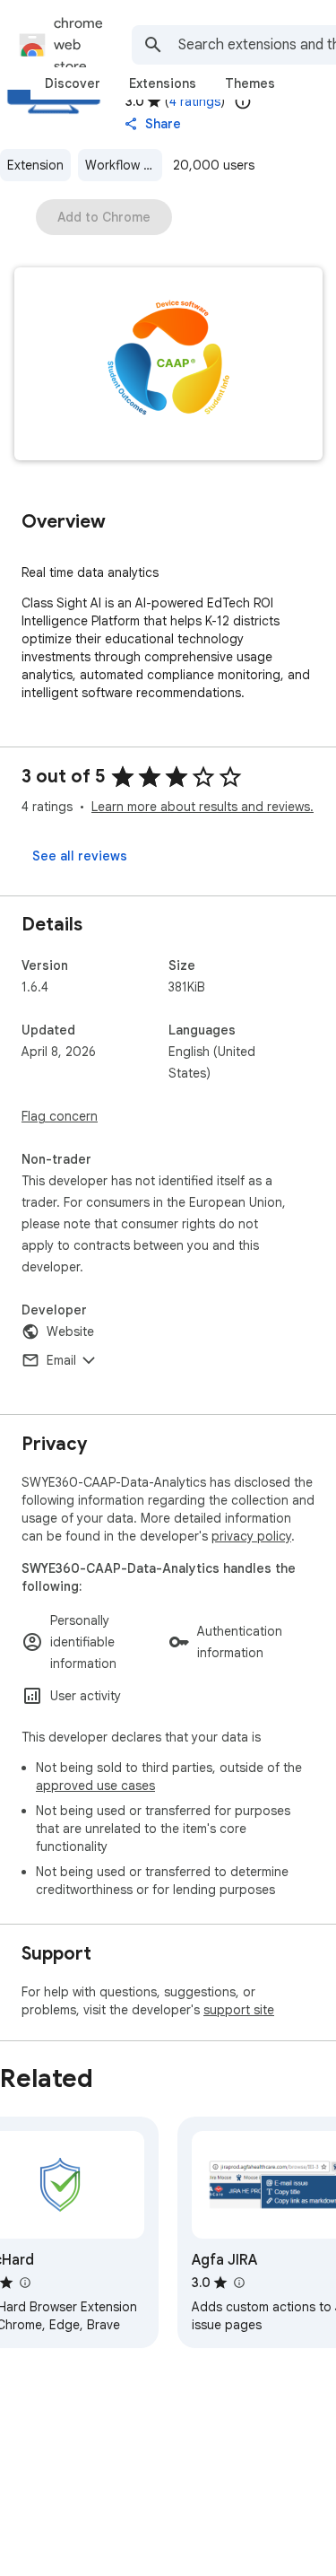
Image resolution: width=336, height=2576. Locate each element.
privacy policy (251, 1536)
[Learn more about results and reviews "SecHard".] (24, 2283)
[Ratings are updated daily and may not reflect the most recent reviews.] (243, 101)
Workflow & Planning (124, 165)
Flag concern (60, 1116)
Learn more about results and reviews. (202, 807)
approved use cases (95, 1786)
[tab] (73, 83)
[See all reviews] (80, 856)
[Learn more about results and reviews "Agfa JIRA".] (238, 2283)
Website (70, 1332)
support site (239, 2010)
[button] (168, 366)
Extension (35, 165)
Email (61, 1360)
